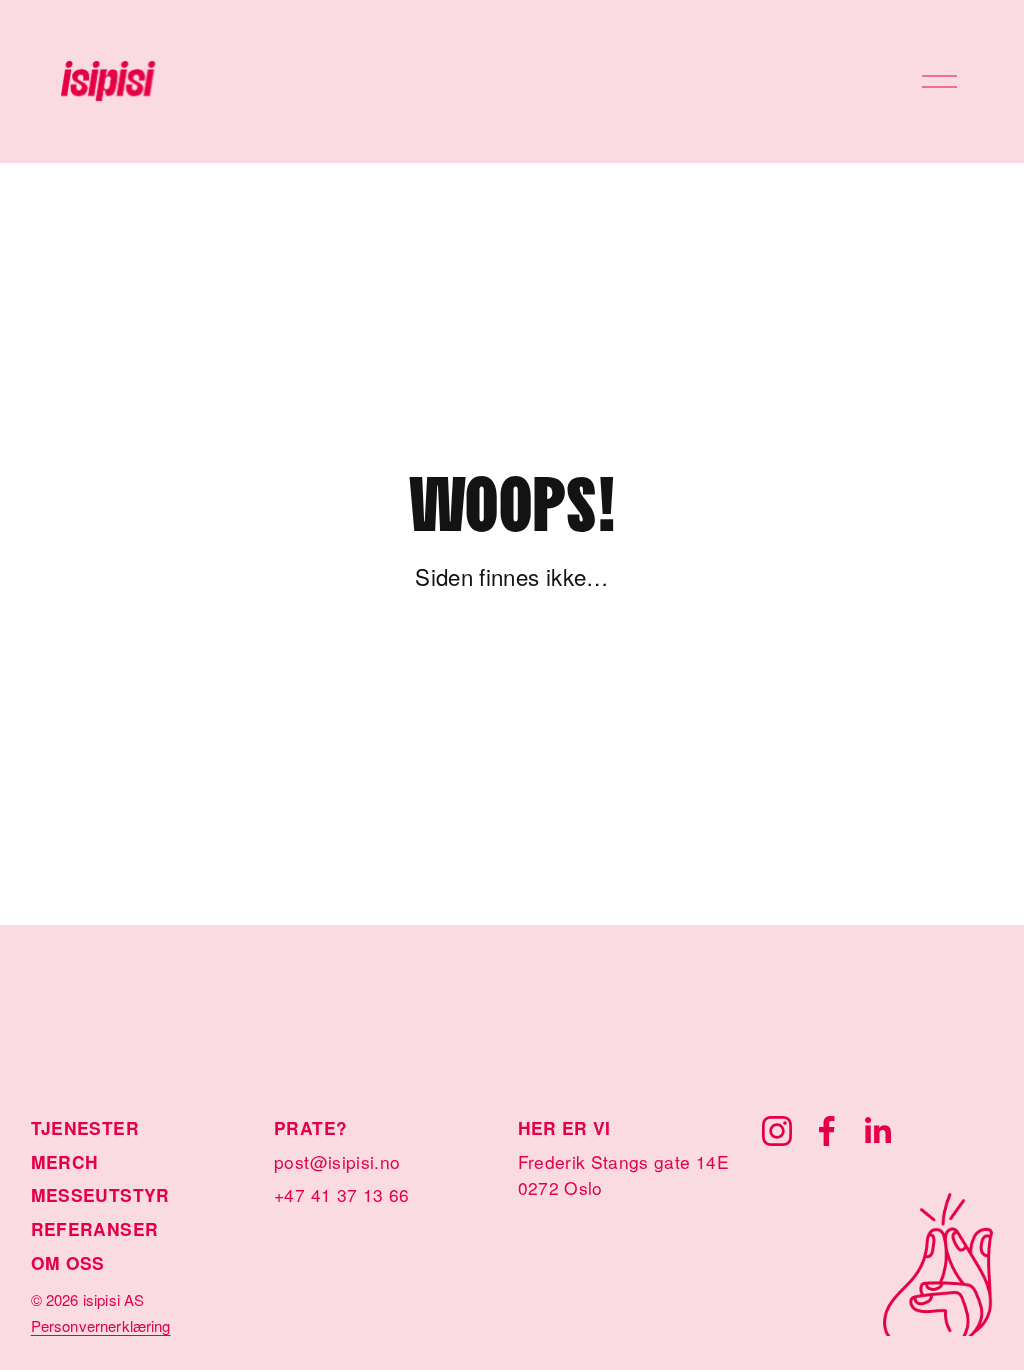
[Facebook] (827, 1131)
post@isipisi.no (337, 1161)
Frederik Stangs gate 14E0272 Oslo (623, 1174)
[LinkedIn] (877, 1131)
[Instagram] (777, 1131)
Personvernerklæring (101, 1325)
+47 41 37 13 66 (341, 1194)
